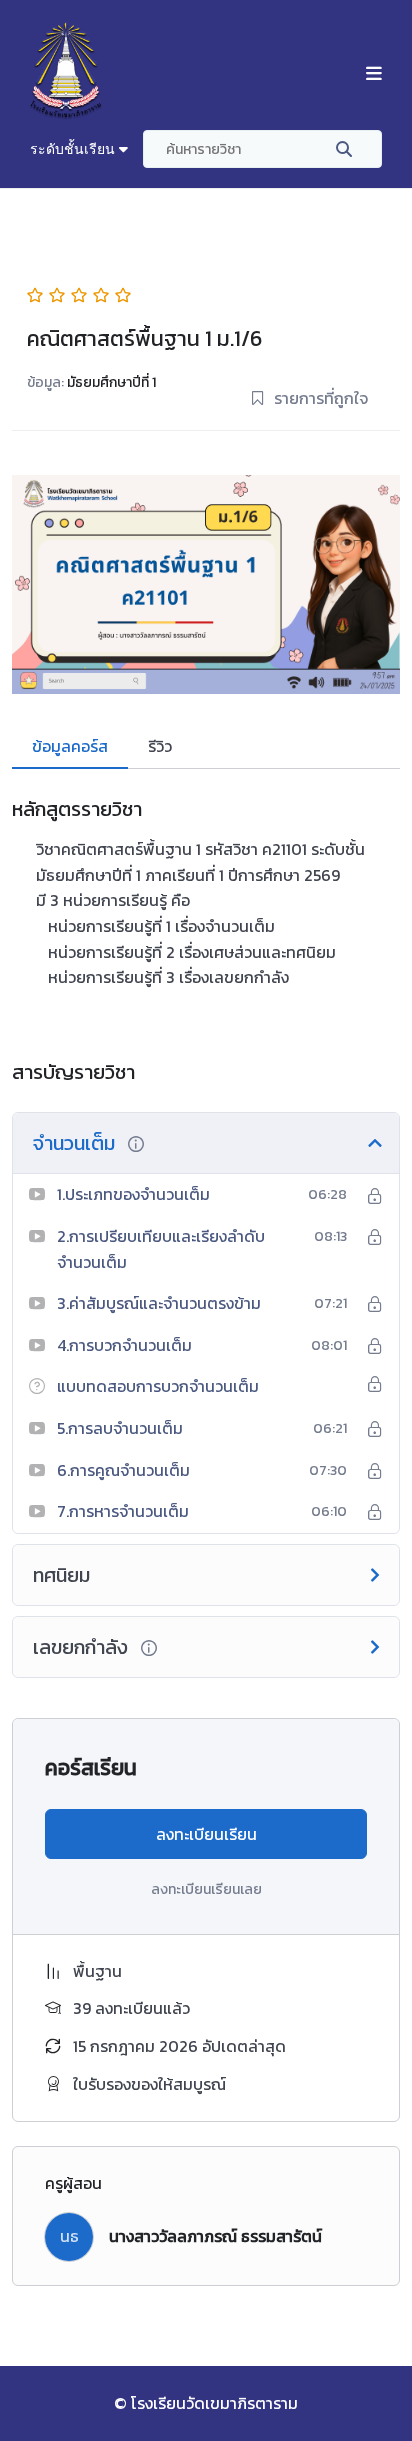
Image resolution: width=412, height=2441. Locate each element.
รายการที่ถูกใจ (321, 398)
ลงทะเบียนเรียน (206, 1834)
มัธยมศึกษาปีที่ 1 (111, 382)
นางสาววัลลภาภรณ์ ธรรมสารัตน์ (215, 2236)
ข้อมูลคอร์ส (70, 746)
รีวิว (160, 746)
